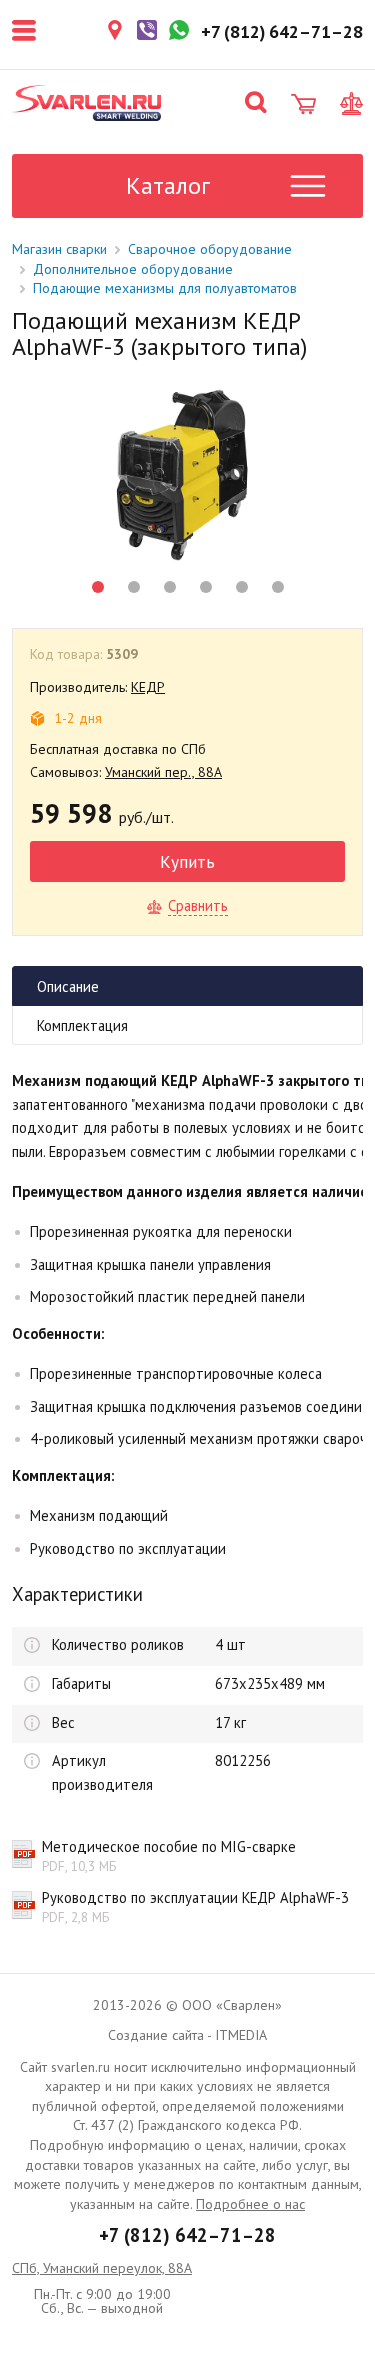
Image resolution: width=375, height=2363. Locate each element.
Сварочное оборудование (210, 249)
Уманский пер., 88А (163, 772)
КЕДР (148, 687)
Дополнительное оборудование (133, 269)
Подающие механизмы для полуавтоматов (165, 288)
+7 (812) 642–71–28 (187, 2235)
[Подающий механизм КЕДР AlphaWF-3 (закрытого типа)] (187, 475)
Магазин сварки (59, 249)
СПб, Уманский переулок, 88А (102, 2268)
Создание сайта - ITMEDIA (187, 2035)
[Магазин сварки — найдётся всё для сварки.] (87, 103)
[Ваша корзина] (303, 104)
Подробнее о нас (250, 2204)
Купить (187, 861)
